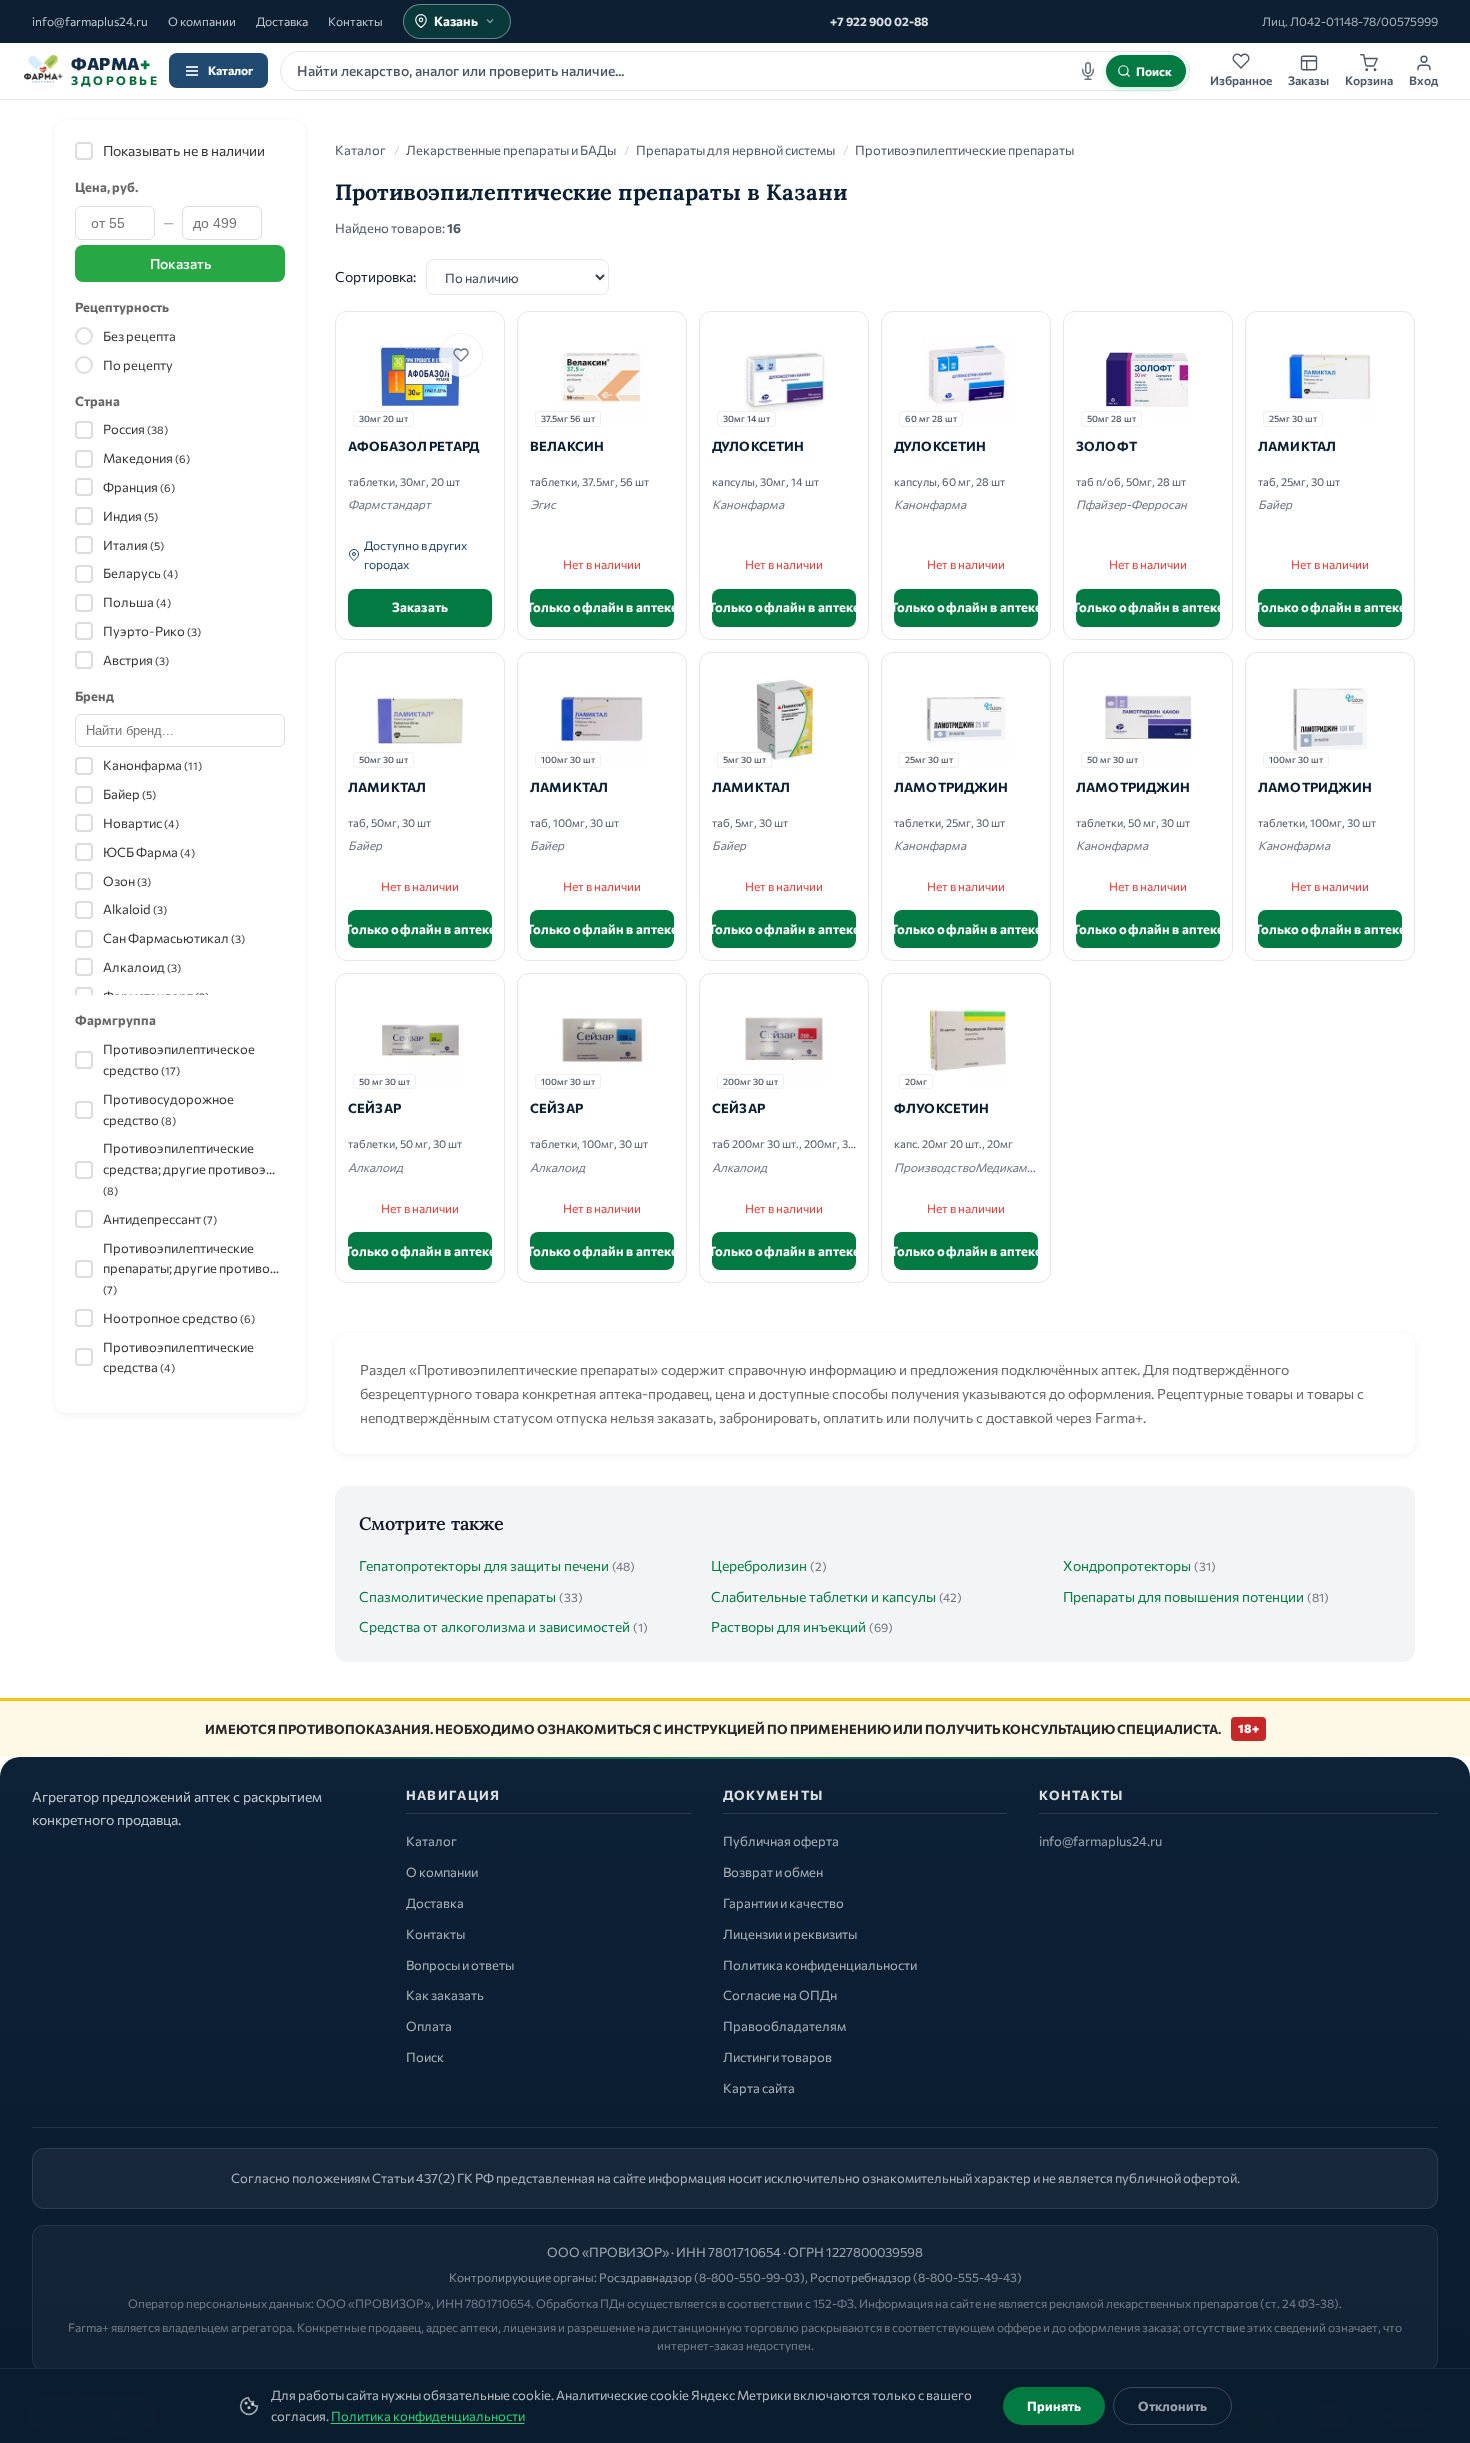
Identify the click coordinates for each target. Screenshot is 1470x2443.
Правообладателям (784, 2026)
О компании (202, 21)
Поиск (425, 2057)
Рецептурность (122, 307)
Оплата (429, 2026)
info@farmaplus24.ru (90, 21)
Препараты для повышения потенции (1183, 1596)
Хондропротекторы (1127, 1565)
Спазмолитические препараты (457, 1596)
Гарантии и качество (783, 1903)
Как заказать (445, 1995)
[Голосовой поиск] (1088, 71)
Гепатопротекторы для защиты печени (484, 1565)
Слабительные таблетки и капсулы (823, 1596)
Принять (1054, 2406)
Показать (180, 263)
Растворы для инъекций (788, 1626)
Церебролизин (759, 1565)
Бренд (94, 696)
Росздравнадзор (645, 2277)
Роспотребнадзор (860, 2277)
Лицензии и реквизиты (790, 1934)
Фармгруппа (115, 1020)
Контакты (355, 21)
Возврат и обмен (773, 1872)
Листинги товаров (777, 2057)
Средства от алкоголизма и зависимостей (494, 1626)
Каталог (230, 70)
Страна (97, 401)
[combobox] (735, 71)
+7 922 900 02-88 (879, 21)
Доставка (282, 21)
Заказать (420, 607)
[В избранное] (461, 355)
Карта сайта (759, 2088)
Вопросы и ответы (460, 1965)
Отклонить (1172, 2406)
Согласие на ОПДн (780, 1995)
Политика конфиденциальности (428, 2416)
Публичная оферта (781, 1841)
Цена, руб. (106, 187)
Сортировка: (375, 276)
